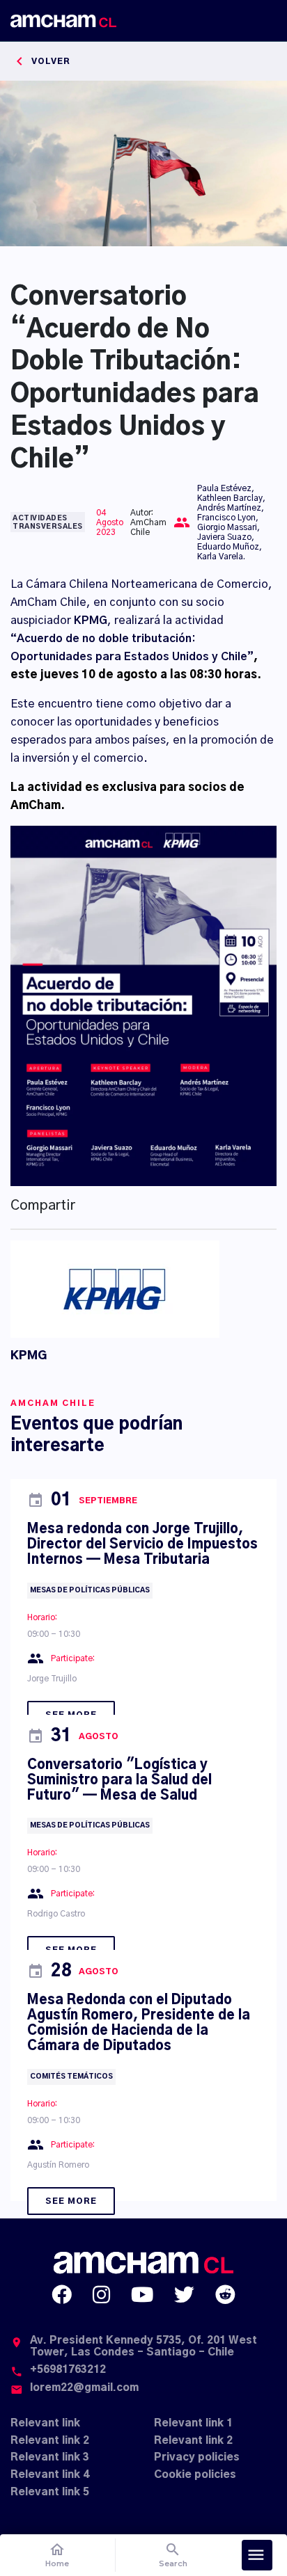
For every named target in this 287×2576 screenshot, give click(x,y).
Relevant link (45, 2423)
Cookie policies (195, 2475)
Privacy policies (197, 2457)
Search (173, 2555)
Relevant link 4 (50, 2475)
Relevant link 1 (193, 2423)
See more (71, 2201)
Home (57, 2555)
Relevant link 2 (50, 2441)
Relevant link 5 (50, 2492)
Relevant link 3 (50, 2457)
